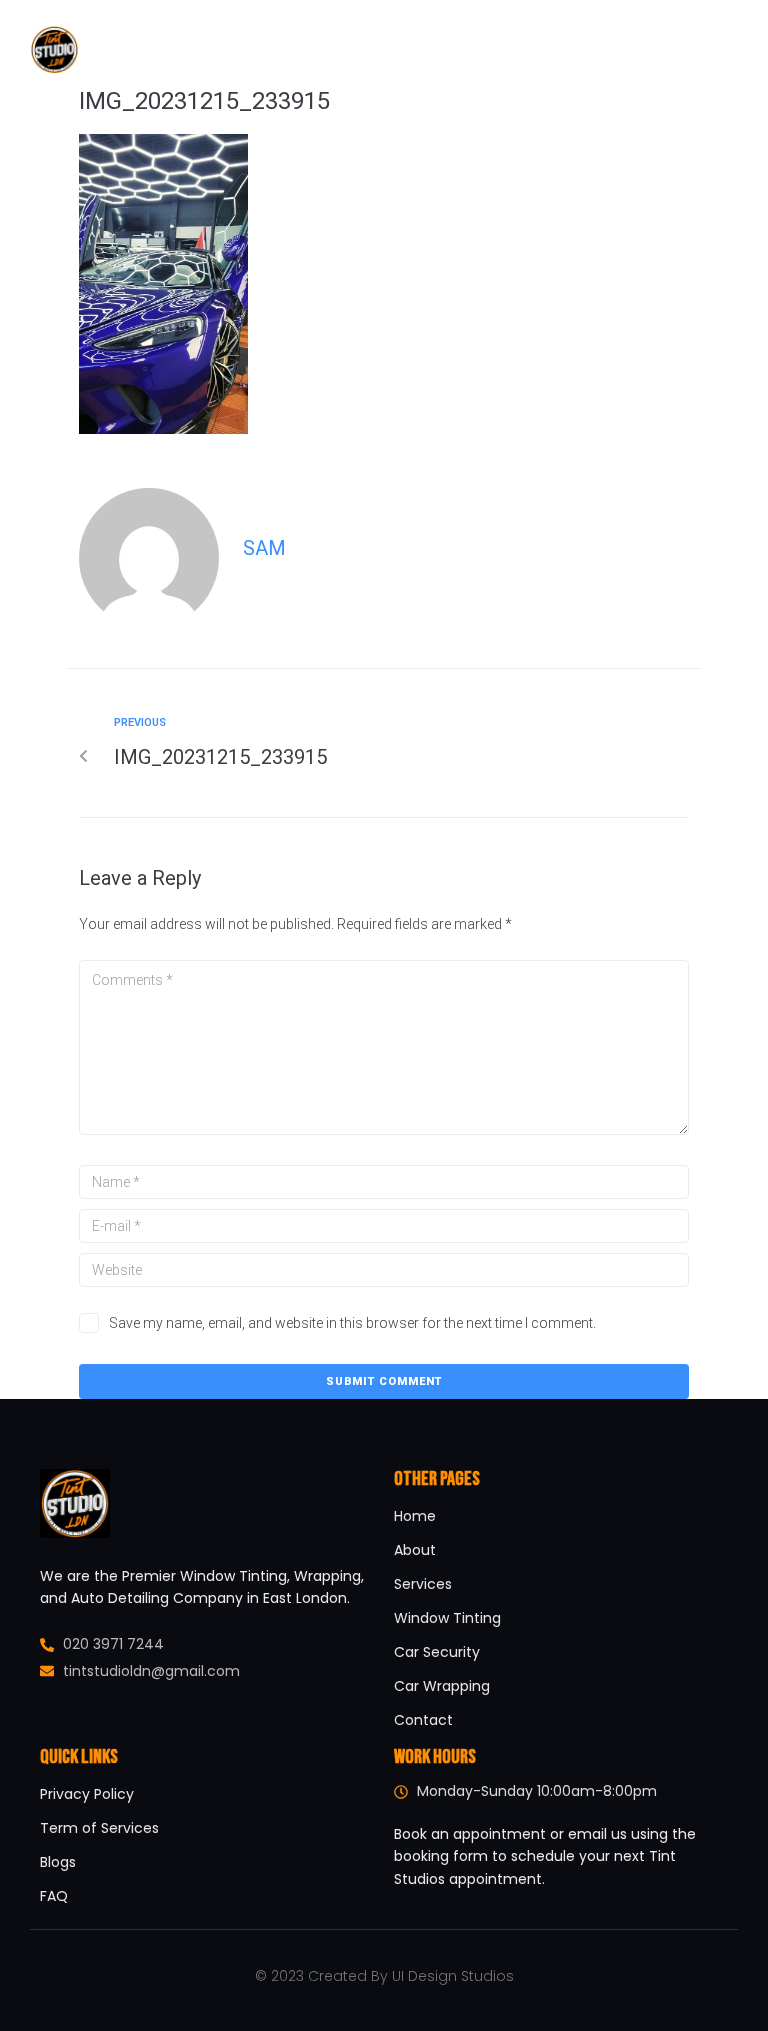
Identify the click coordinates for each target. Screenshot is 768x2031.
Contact (597, 49)
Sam (264, 548)
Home (178, 49)
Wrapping (411, 49)
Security (505, 49)
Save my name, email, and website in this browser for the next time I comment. (352, 1323)
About (246, 49)
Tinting (322, 49)
